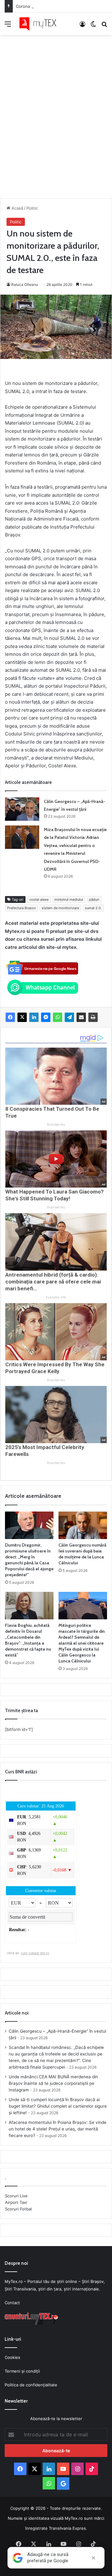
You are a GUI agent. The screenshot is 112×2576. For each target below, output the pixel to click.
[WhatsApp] (58, 1017)
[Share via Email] (81, 1017)
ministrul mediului (69, 899)
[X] (22, 1017)
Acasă (17, 208)
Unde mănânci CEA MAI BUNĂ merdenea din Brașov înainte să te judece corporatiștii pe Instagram (53, 2083)
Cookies (12, 2357)
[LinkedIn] (34, 1017)
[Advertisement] (56, 110)
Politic (32, 208)
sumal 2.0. (93, 908)
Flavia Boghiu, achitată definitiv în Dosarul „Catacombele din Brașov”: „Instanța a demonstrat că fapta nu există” (28, 1640)
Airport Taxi (16, 2202)
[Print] (93, 1017)
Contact (12, 2303)
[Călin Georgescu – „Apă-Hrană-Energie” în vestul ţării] (22, 809)
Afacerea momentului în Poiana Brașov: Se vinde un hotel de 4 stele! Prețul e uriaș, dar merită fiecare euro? (58, 2129)
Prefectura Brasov (21, 908)
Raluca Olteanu (25, 284)
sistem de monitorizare (60, 908)
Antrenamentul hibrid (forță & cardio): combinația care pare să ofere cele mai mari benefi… (53, 1282)
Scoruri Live (16, 2196)
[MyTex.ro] (40, 24)
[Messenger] (46, 1017)
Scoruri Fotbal (18, 2209)
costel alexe (39, 899)
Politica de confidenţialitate (31, 2385)
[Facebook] (10, 1017)
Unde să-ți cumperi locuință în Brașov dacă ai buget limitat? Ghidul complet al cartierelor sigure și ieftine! (58, 2106)
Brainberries (56, 1125)
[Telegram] (69, 1017)
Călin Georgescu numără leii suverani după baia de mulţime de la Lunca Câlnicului (82, 1554)
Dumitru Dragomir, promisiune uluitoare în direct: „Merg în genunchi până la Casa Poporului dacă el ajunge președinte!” (29, 1560)
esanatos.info (56, 1297)
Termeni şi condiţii (22, 2371)
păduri (94, 899)
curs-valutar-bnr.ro (35, 1953)
